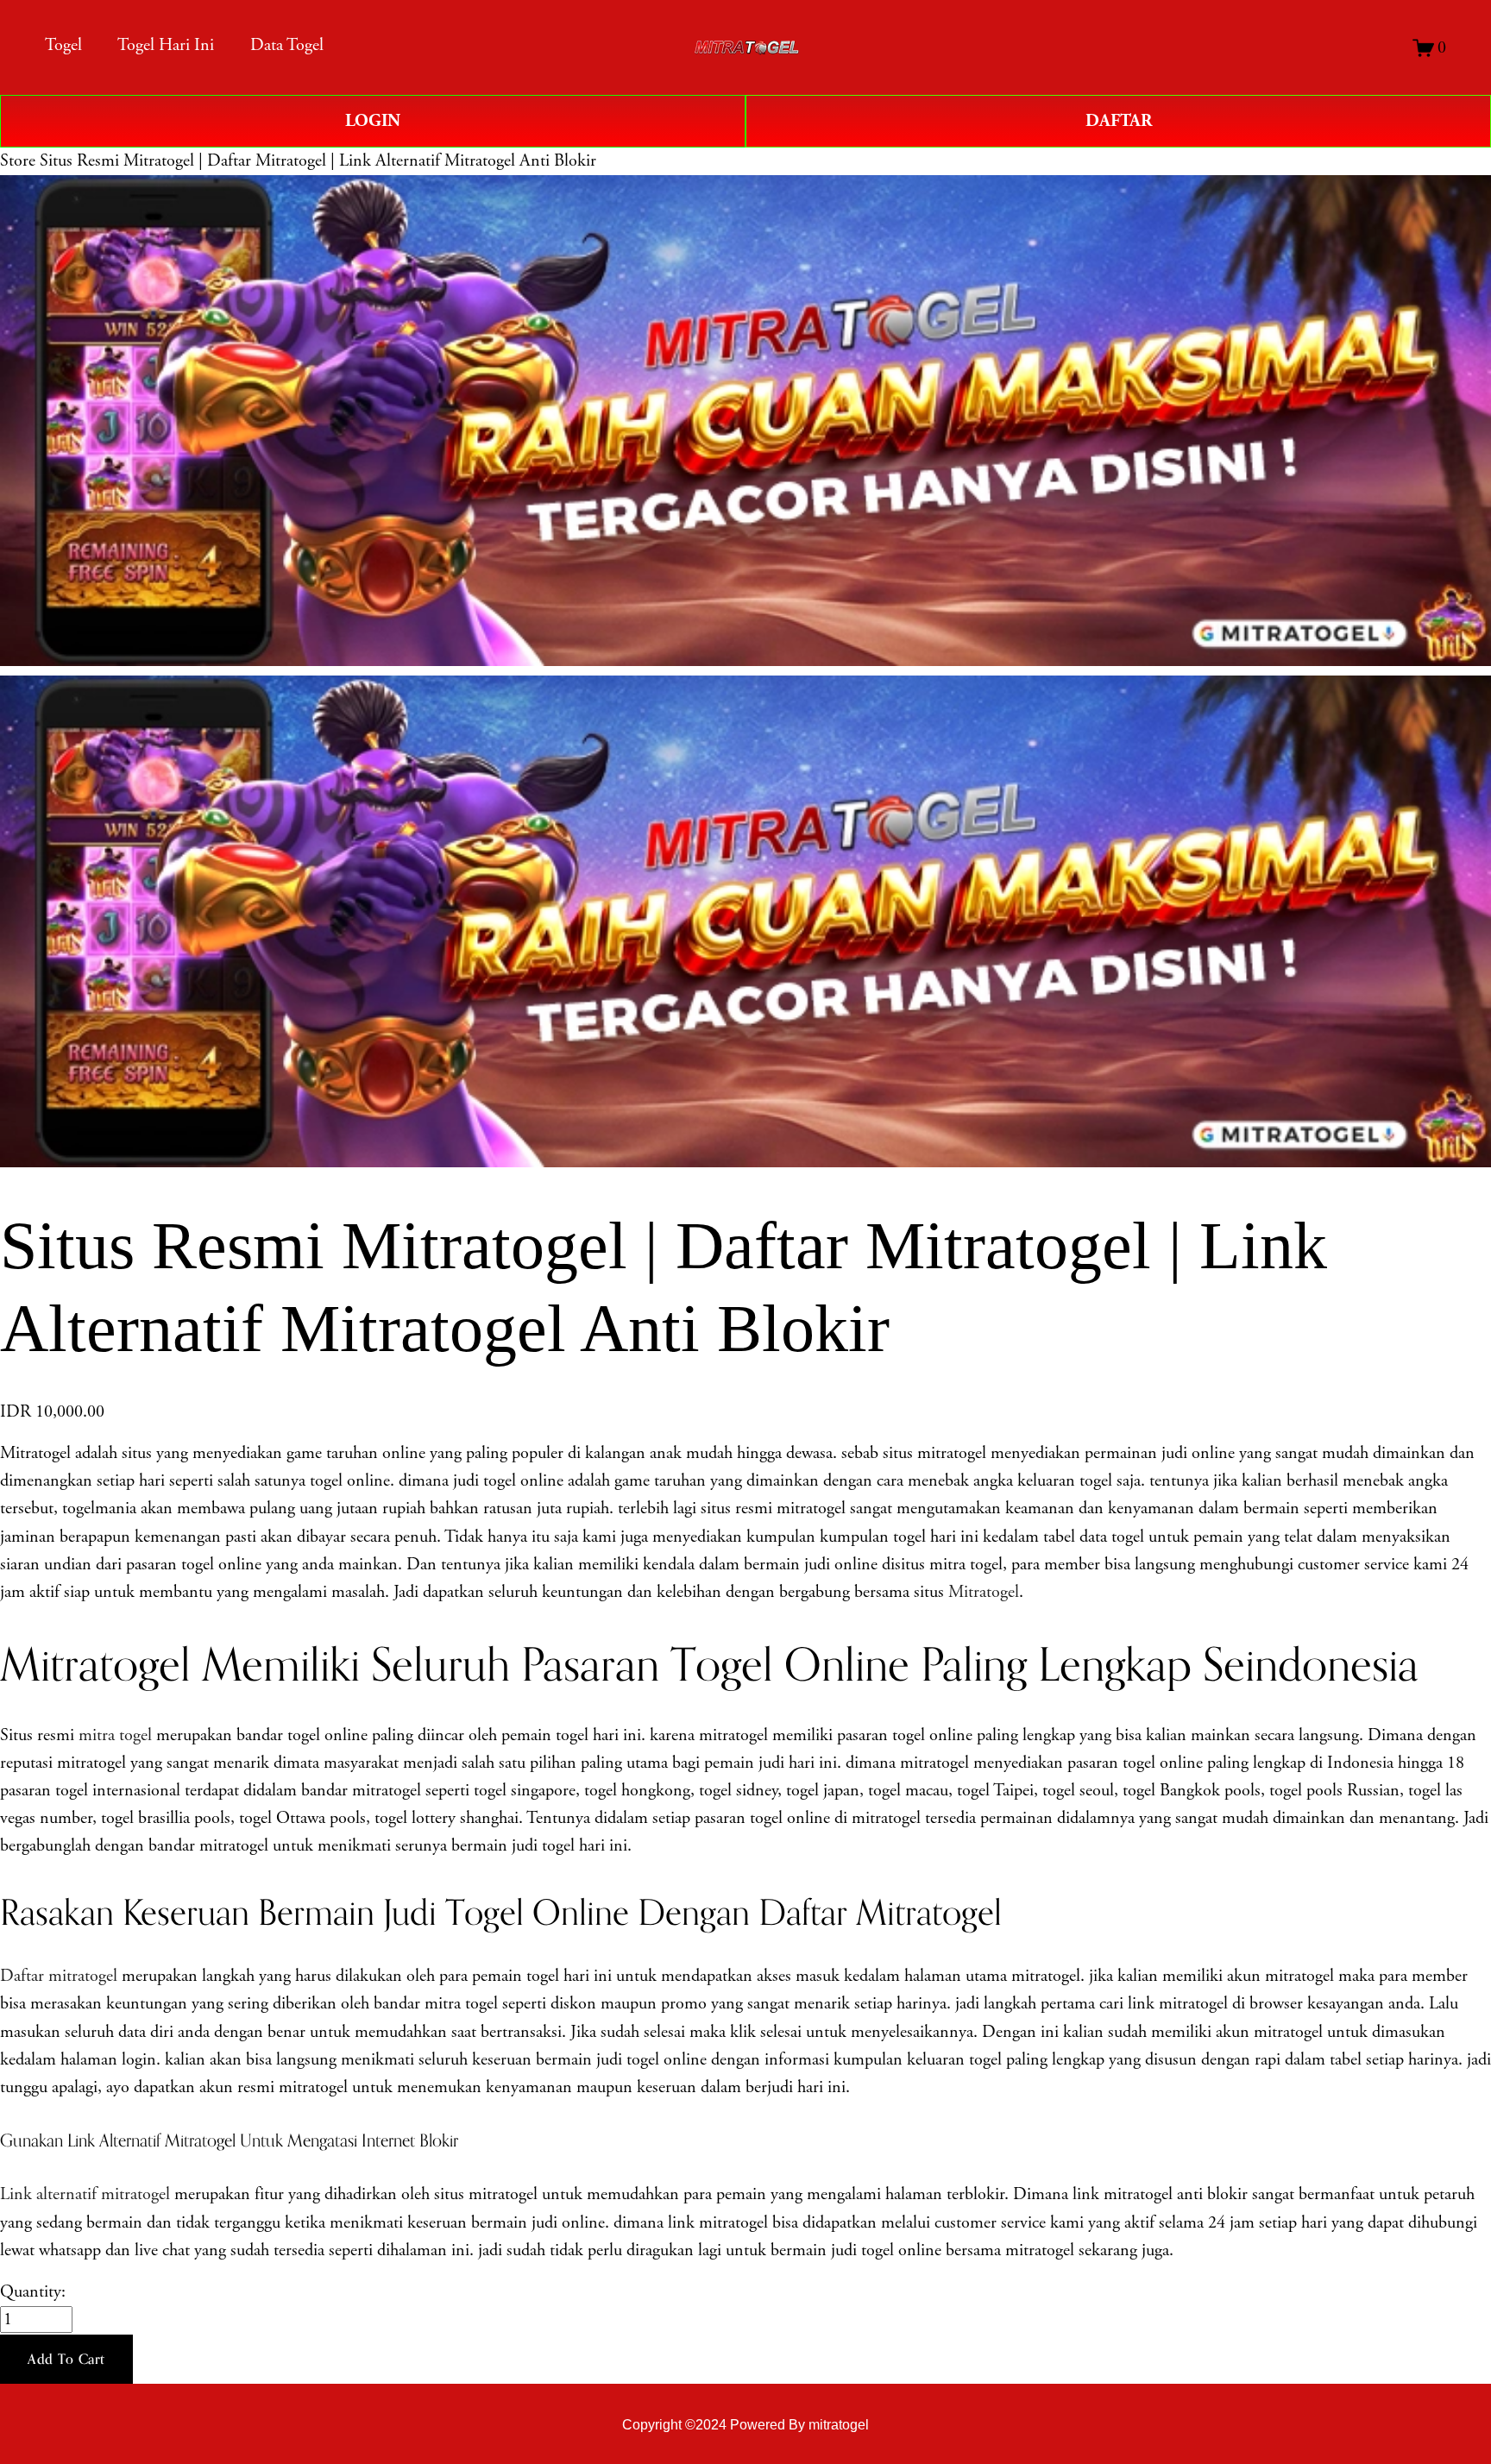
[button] (66, 2360)
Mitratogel (984, 1592)
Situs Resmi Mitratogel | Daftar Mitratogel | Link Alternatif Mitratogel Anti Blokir (318, 161)
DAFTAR (1119, 121)
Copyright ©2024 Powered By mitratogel (745, 2424)
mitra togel (115, 1735)
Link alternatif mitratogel (85, 2194)
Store (18, 161)
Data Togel (287, 45)
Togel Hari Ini (166, 45)
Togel (63, 45)
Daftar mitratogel (59, 1976)
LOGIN (373, 121)
